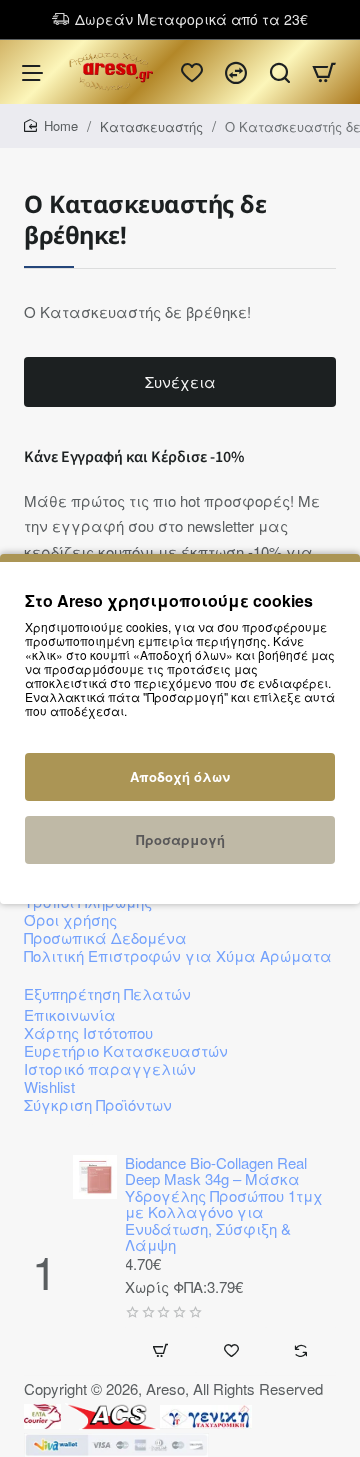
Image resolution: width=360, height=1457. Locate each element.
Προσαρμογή (180, 839)
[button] (95, 1265)
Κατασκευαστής (151, 126)
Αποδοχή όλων (180, 776)
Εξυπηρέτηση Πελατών (107, 993)
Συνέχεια (180, 381)
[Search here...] (280, 72)
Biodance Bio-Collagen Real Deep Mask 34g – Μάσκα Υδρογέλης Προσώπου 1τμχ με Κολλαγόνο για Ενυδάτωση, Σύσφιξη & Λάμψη (224, 1204)
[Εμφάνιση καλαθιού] (324, 72)
